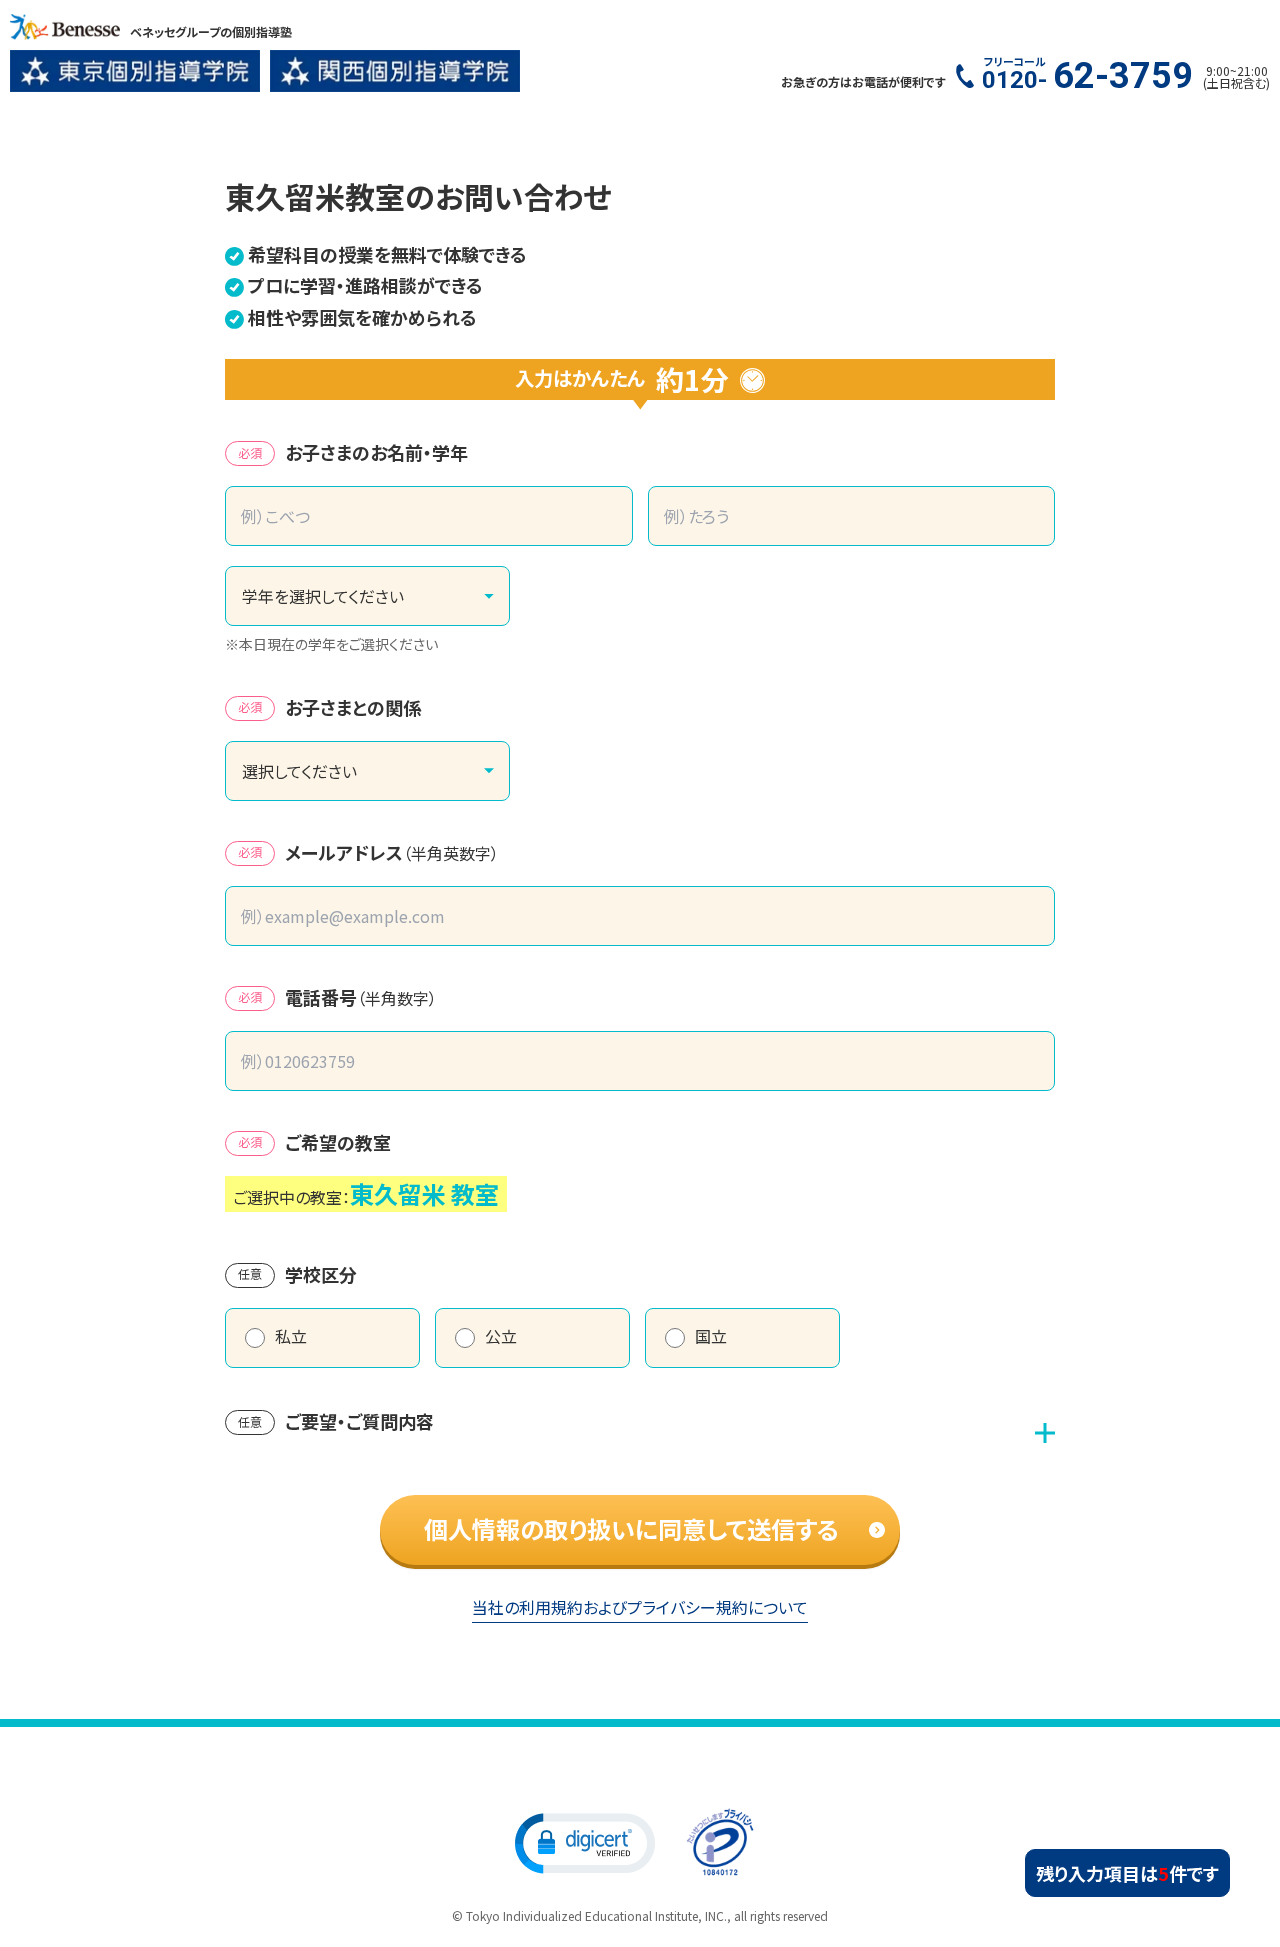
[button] (585, 1842)
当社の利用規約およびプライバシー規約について (640, 1607)
